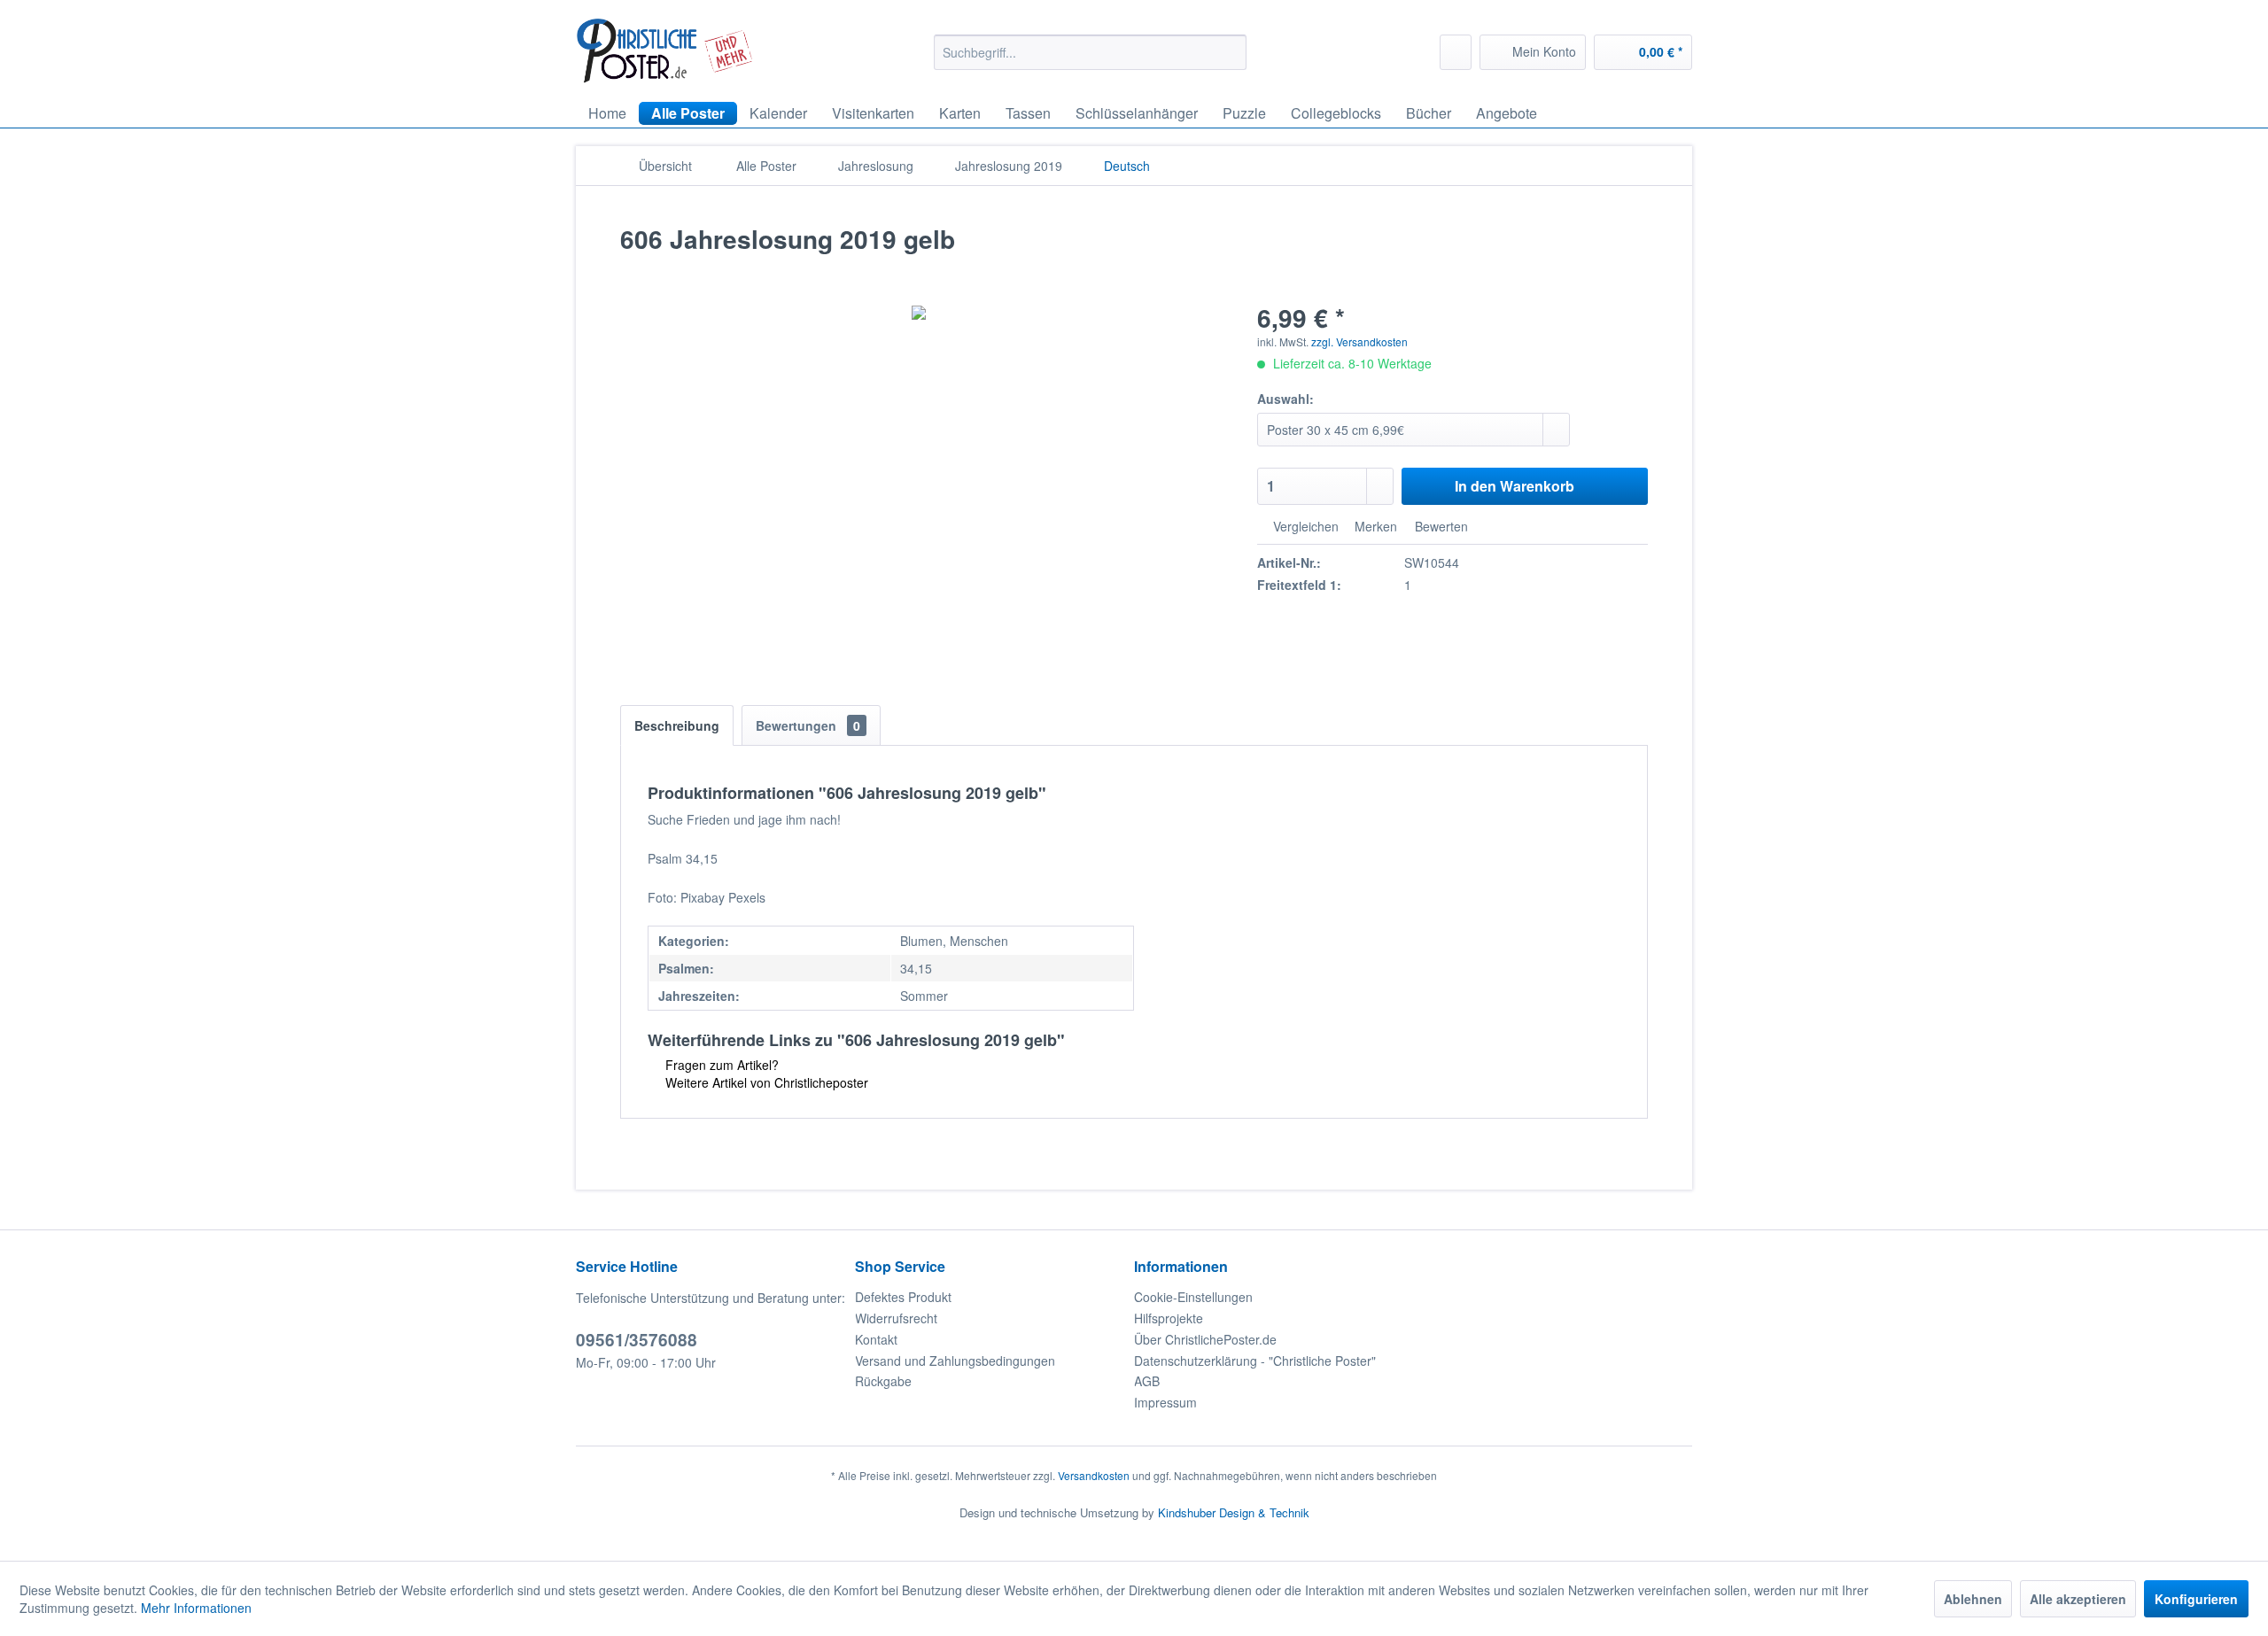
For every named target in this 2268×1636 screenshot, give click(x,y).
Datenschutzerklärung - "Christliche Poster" (1255, 1361)
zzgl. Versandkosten (1359, 341)
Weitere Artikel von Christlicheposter (765, 1082)
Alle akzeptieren (2078, 1599)
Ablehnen (1973, 1599)
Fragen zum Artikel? (720, 1065)
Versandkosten (1094, 1475)
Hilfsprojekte (1169, 1318)
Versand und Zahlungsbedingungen (955, 1361)
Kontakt (876, 1339)
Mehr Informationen (196, 1608)
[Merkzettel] (1456, 52)
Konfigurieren (2196, 1599)
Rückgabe (883, 1381)
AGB (1147, 1381)
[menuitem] (1090, 52)
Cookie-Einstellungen (1193, 1297)
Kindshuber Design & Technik (1234, 1512)
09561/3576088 (637, 1340)
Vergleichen (1304, 526)
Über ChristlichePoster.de (1205, 1339)
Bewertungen (808, 725)
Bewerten (1440, 526)
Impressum (1165, 1402)
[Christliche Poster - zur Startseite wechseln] (665, 51)
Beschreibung (677, 725)
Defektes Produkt (903, 1297)
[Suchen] (1230, 52)
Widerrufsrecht (896, 1318)
